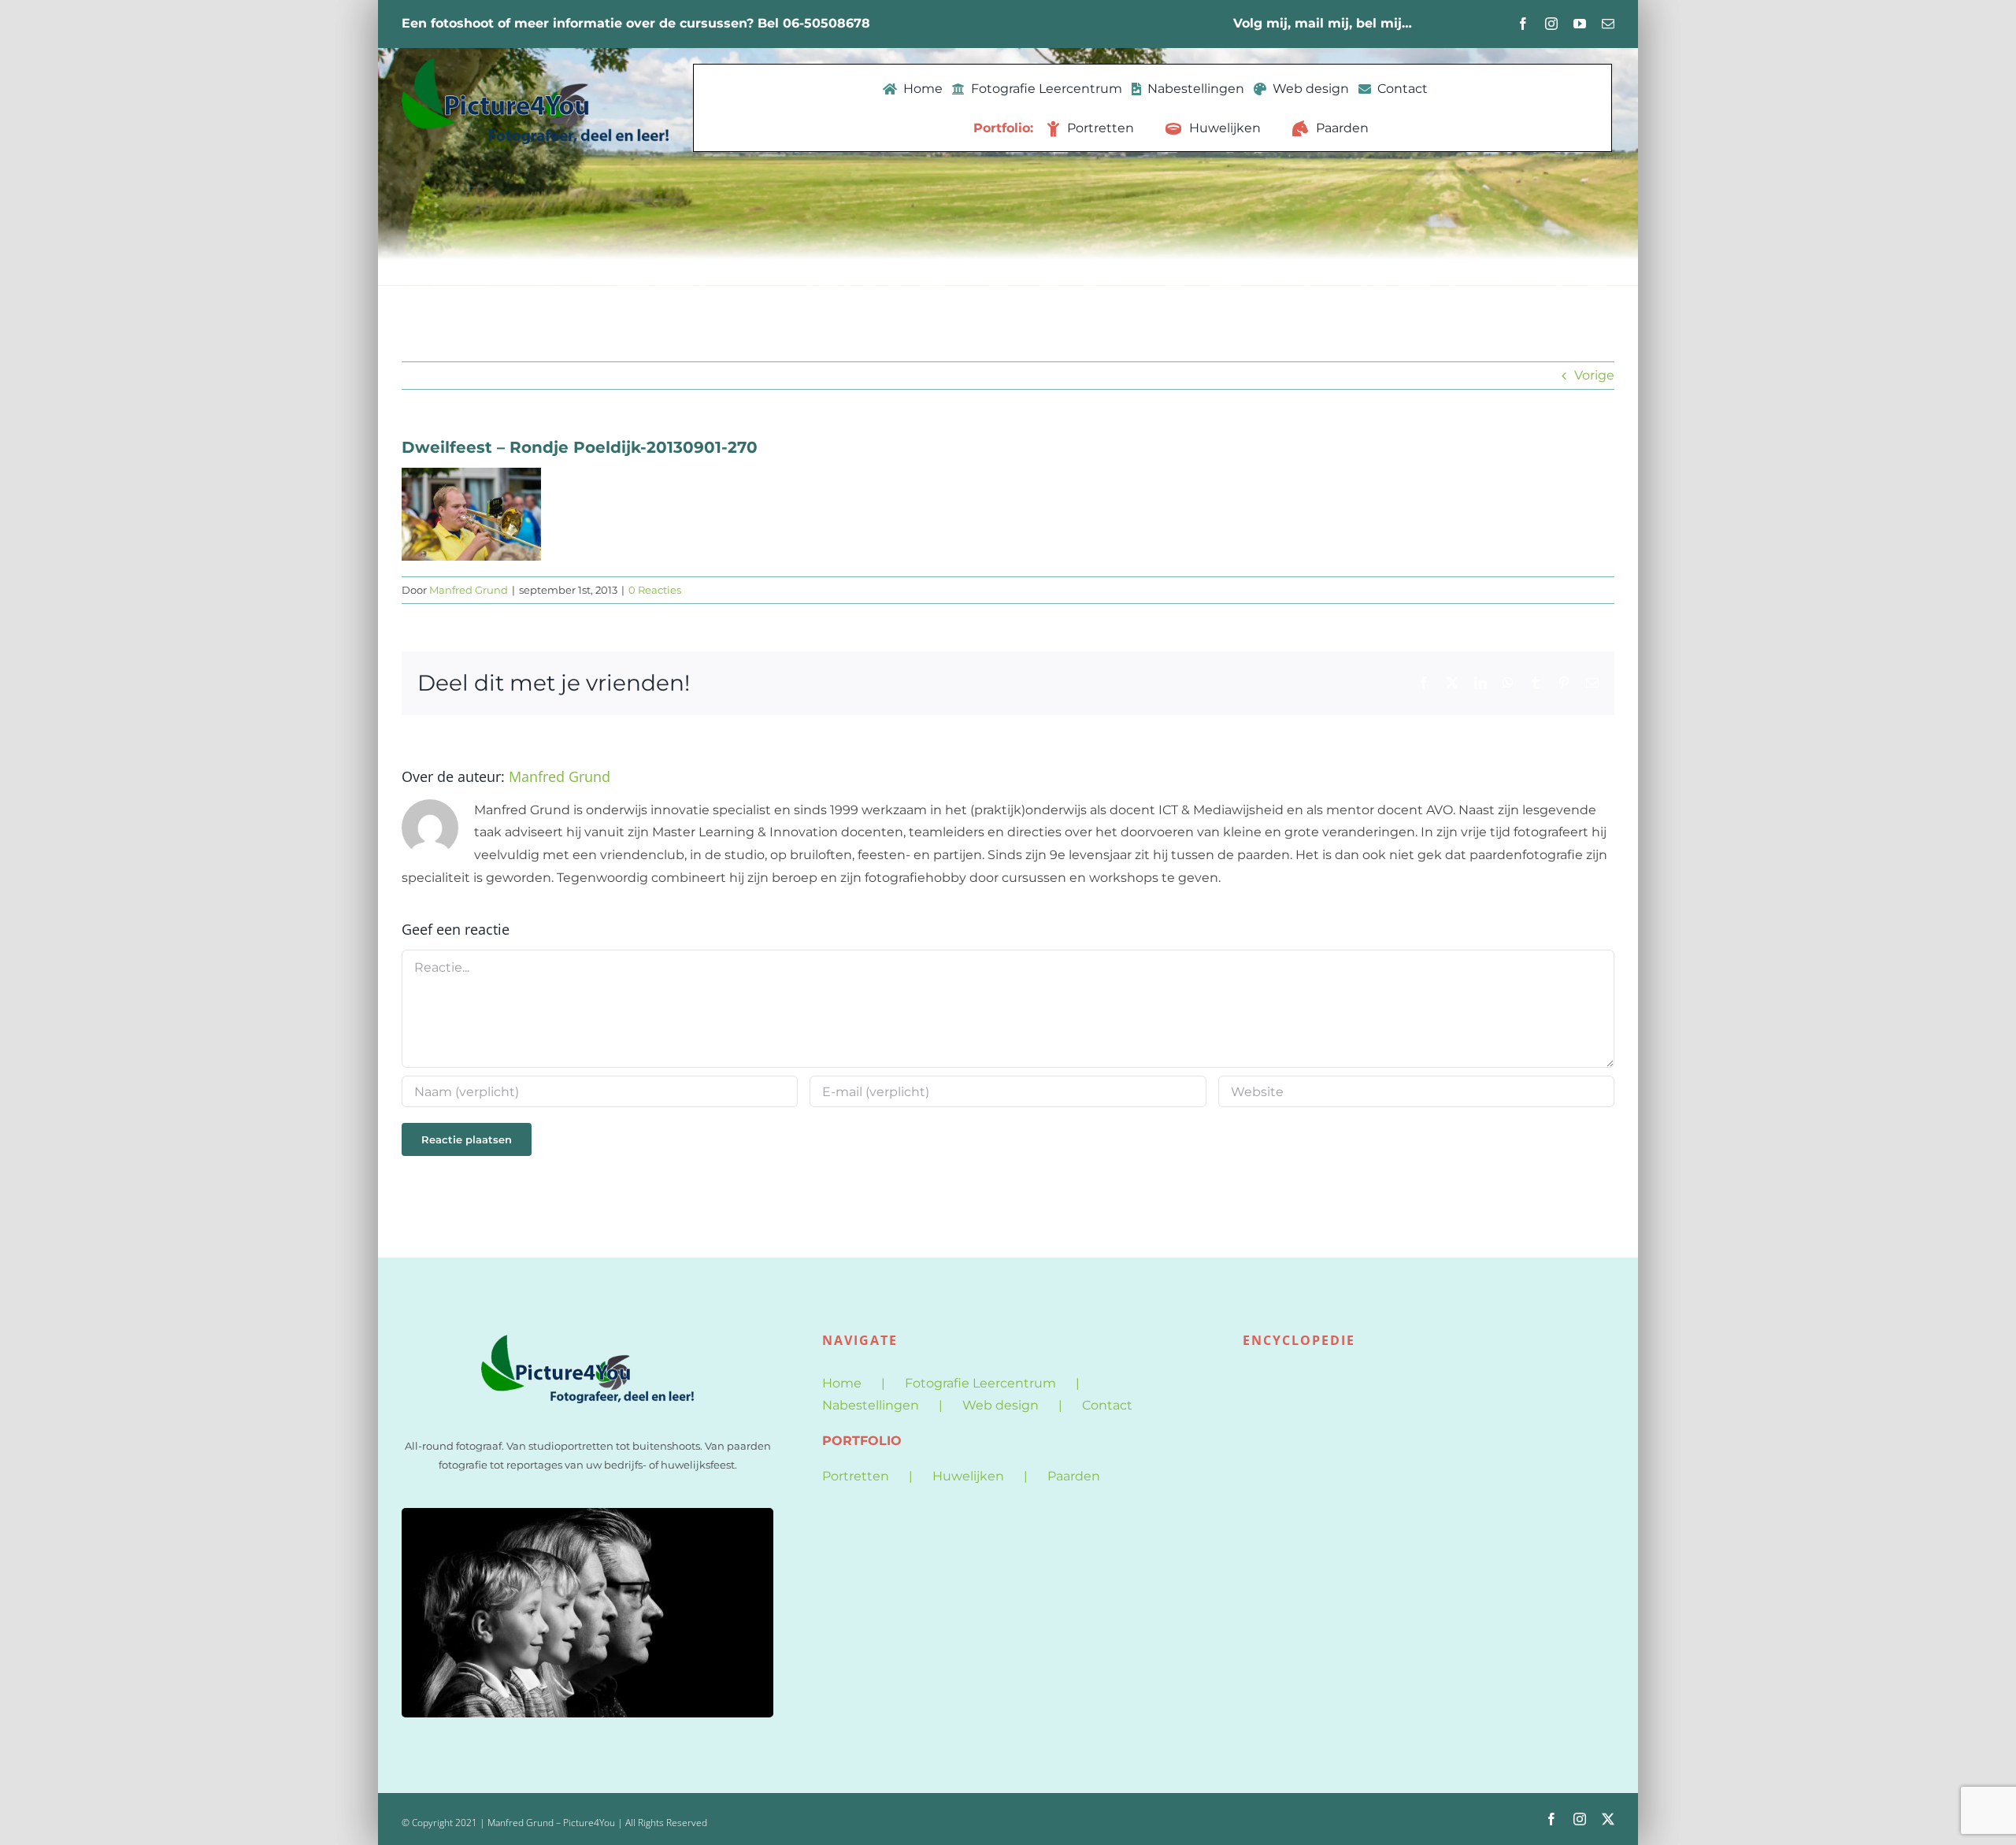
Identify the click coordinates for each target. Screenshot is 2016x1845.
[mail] (1608, 24)
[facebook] (1523, 24)
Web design (1001, 1405)
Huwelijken (968, 1476)
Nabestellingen (871, 1405)
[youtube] (1580, 24)
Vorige (1594, 375)
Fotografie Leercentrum (980, 1383)
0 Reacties (655, 590)
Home (842, 1383)
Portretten (856, 1476)
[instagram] (1551, 24)
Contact (1107, 1405)
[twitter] (1608, 1819)
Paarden (1074, 1476)
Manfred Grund (469, 590)
